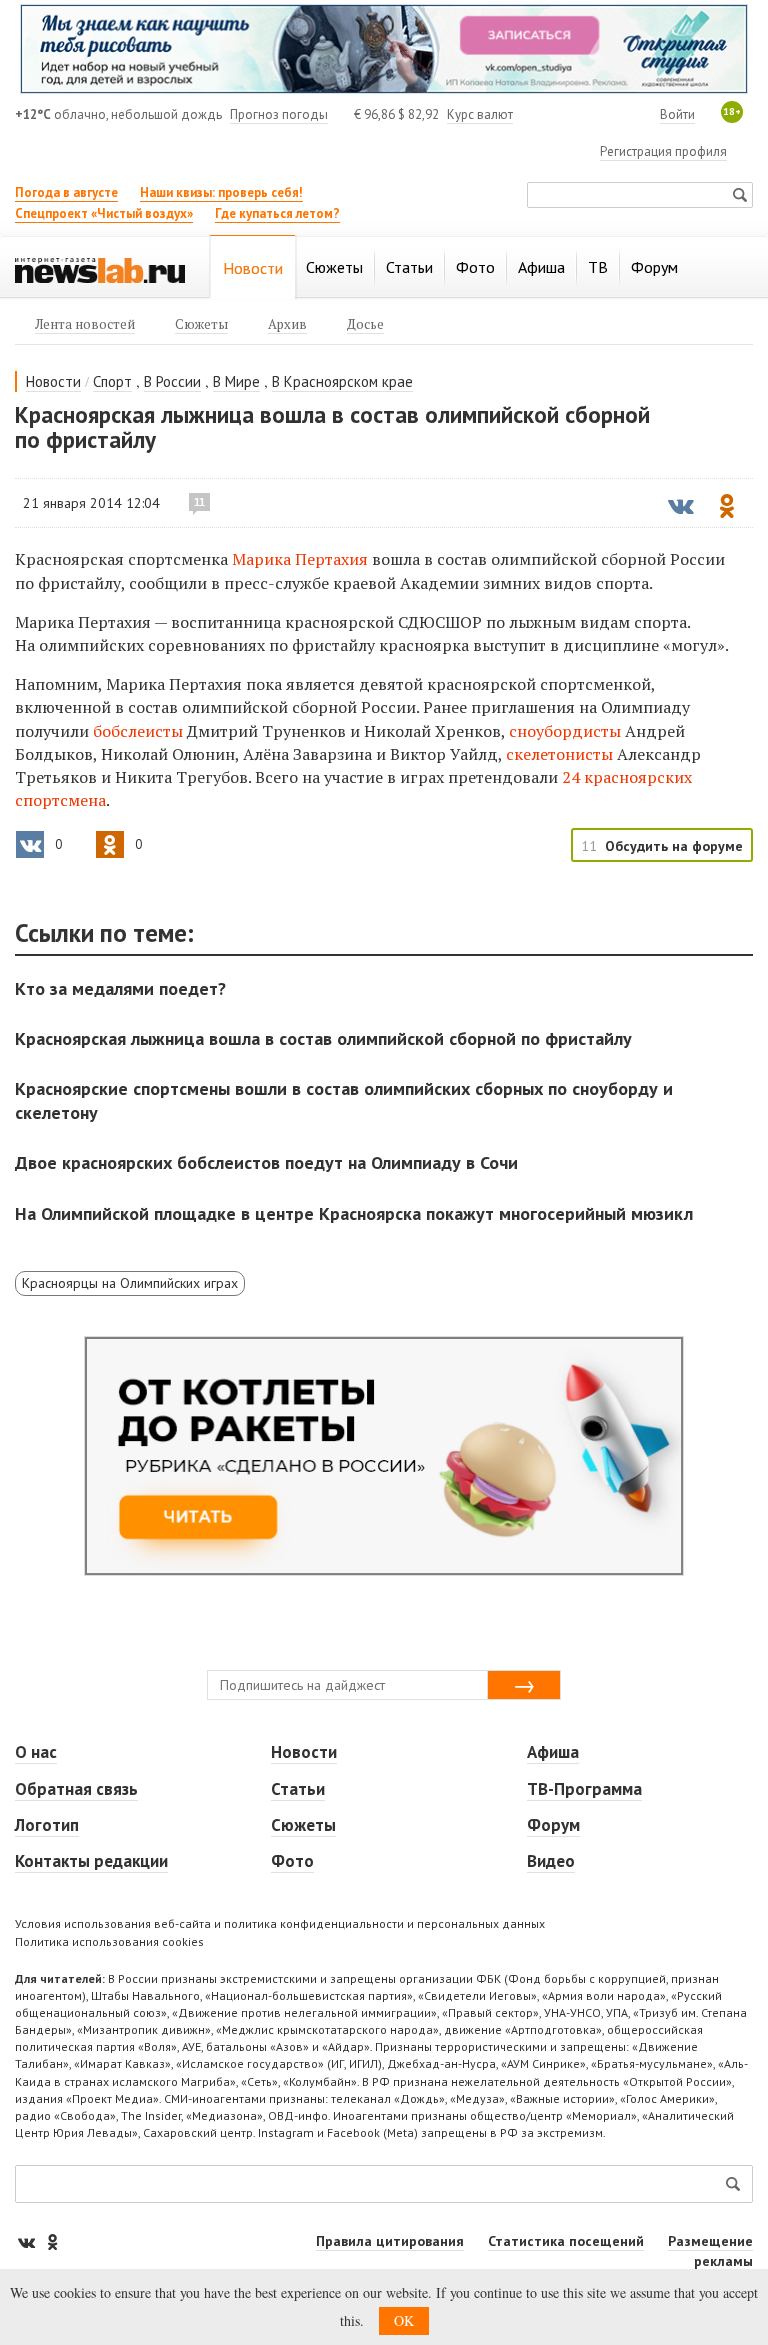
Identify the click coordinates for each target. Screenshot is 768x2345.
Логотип (47, 1825)
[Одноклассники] (52, 2241)
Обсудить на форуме (674, 846)
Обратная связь (76, 1789)
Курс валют (480, 114)
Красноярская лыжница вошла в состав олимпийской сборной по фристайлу (323, 1038)
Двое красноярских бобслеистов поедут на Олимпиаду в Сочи (266, 1162)
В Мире (236, 381)
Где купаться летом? (277, 213)
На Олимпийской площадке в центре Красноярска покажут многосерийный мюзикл (354, 1213)
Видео (551, 1861)
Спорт (112, 381)
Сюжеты (303, 1825)
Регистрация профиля (663, 151)
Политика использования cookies (109, 1941)
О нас (36, 1752)
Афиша (553, 1752)
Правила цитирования (390, 2241)
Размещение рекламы (710, 2251)
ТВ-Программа (584, 1789)
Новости (53, 381)
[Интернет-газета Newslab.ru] (100, 269)
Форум (553, 1825)
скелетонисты (559, 754)
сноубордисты (565, 731)
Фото (292, 1861)
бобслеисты (138, 731)
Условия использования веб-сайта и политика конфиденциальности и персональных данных (280, 1923)
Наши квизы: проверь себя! (221, 192)
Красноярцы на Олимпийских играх (130, 1283)
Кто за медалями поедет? (120, 988)
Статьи (298, 1789)
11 (199, 502)
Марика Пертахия (300, 559)
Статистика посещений (566, 2241)
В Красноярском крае (342, 381)
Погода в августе (66, 192)
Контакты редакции (91, 1861)
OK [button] (404, 2320)
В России (172, 381)
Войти (677, 114)
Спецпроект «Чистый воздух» (104, 213)
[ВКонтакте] (28, 2241)
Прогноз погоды (279, 114)
